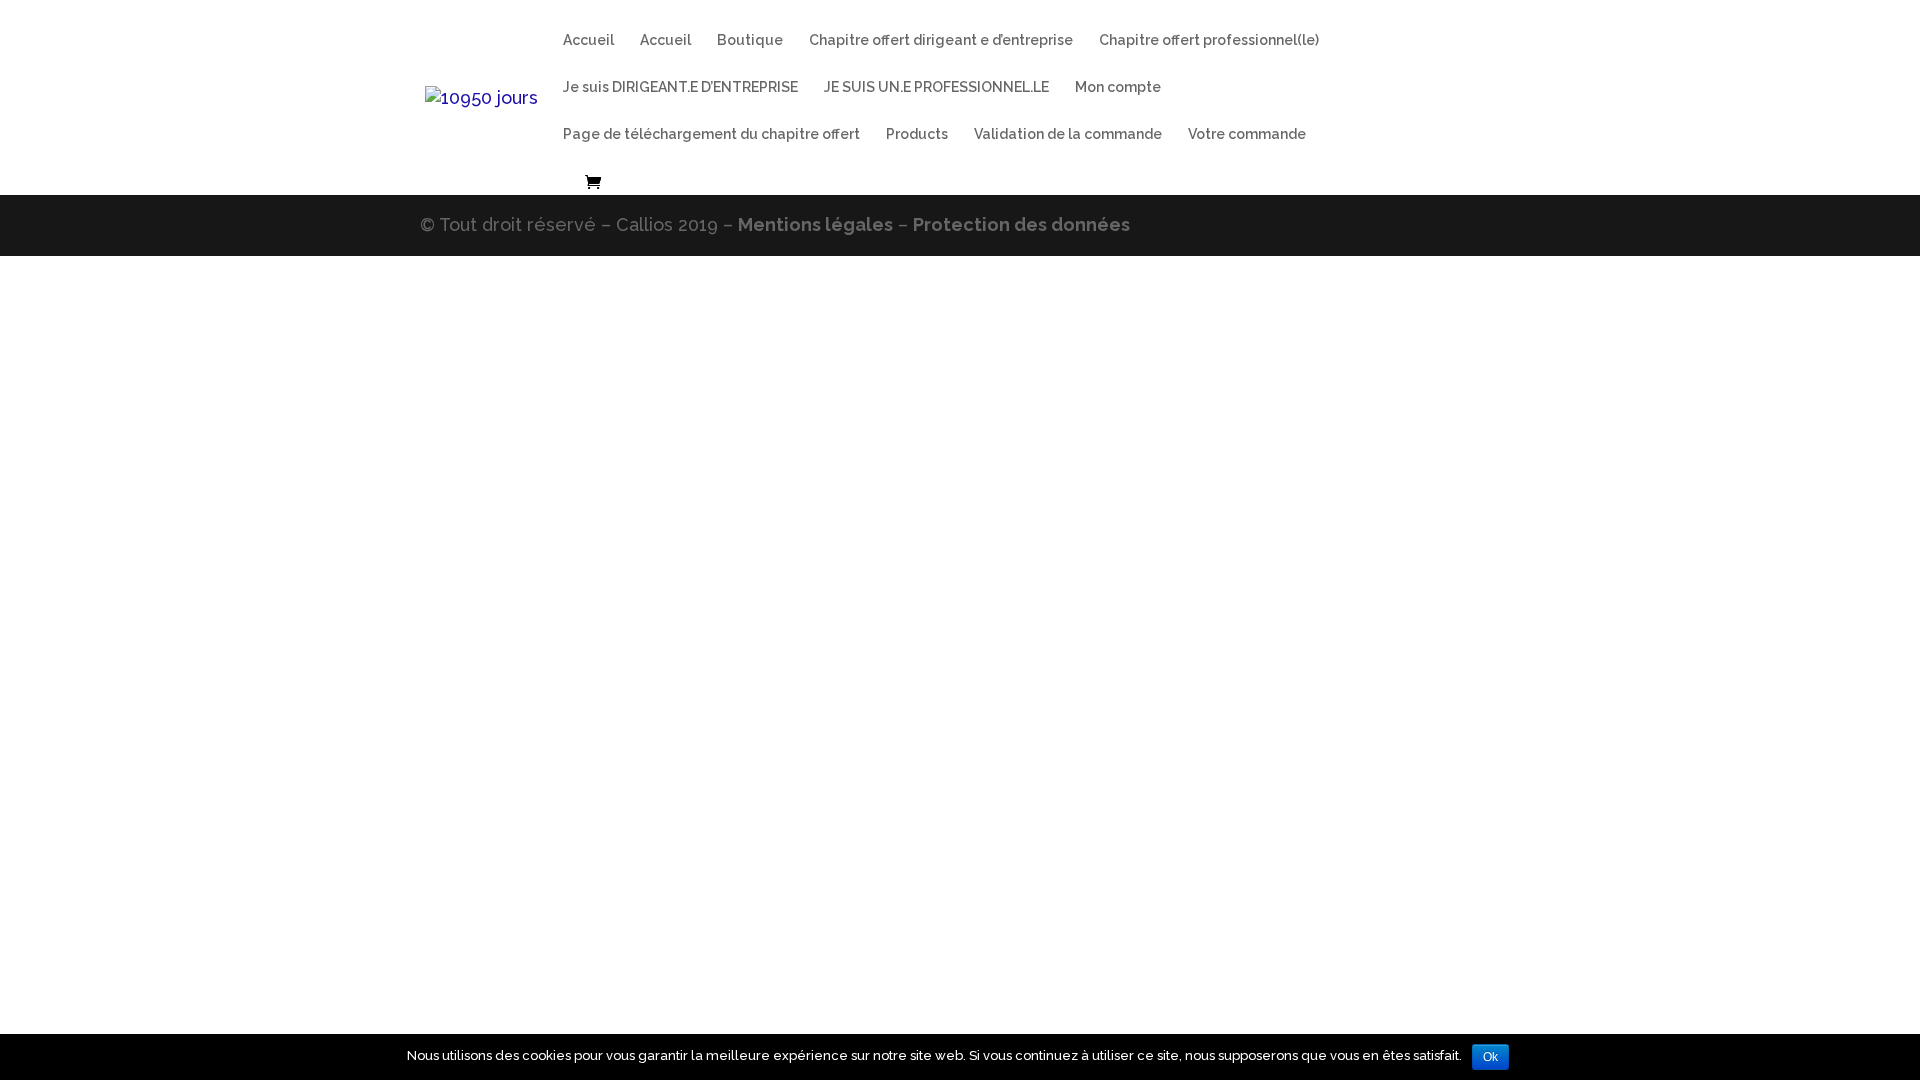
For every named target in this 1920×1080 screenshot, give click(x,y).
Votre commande (1247, 134)
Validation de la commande (1068, 134)
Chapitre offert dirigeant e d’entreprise (941, 40)
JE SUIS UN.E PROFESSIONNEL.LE (936, 87)
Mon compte (1118, 87)
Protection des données (1021, 224)
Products (917, 134)
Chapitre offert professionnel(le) (1209, 40)
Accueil (588, 40)
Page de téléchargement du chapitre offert (711, 134)
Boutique (750, 40)
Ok (1490, 1057)
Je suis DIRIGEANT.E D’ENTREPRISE (680, 87)
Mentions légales (815, 224)
